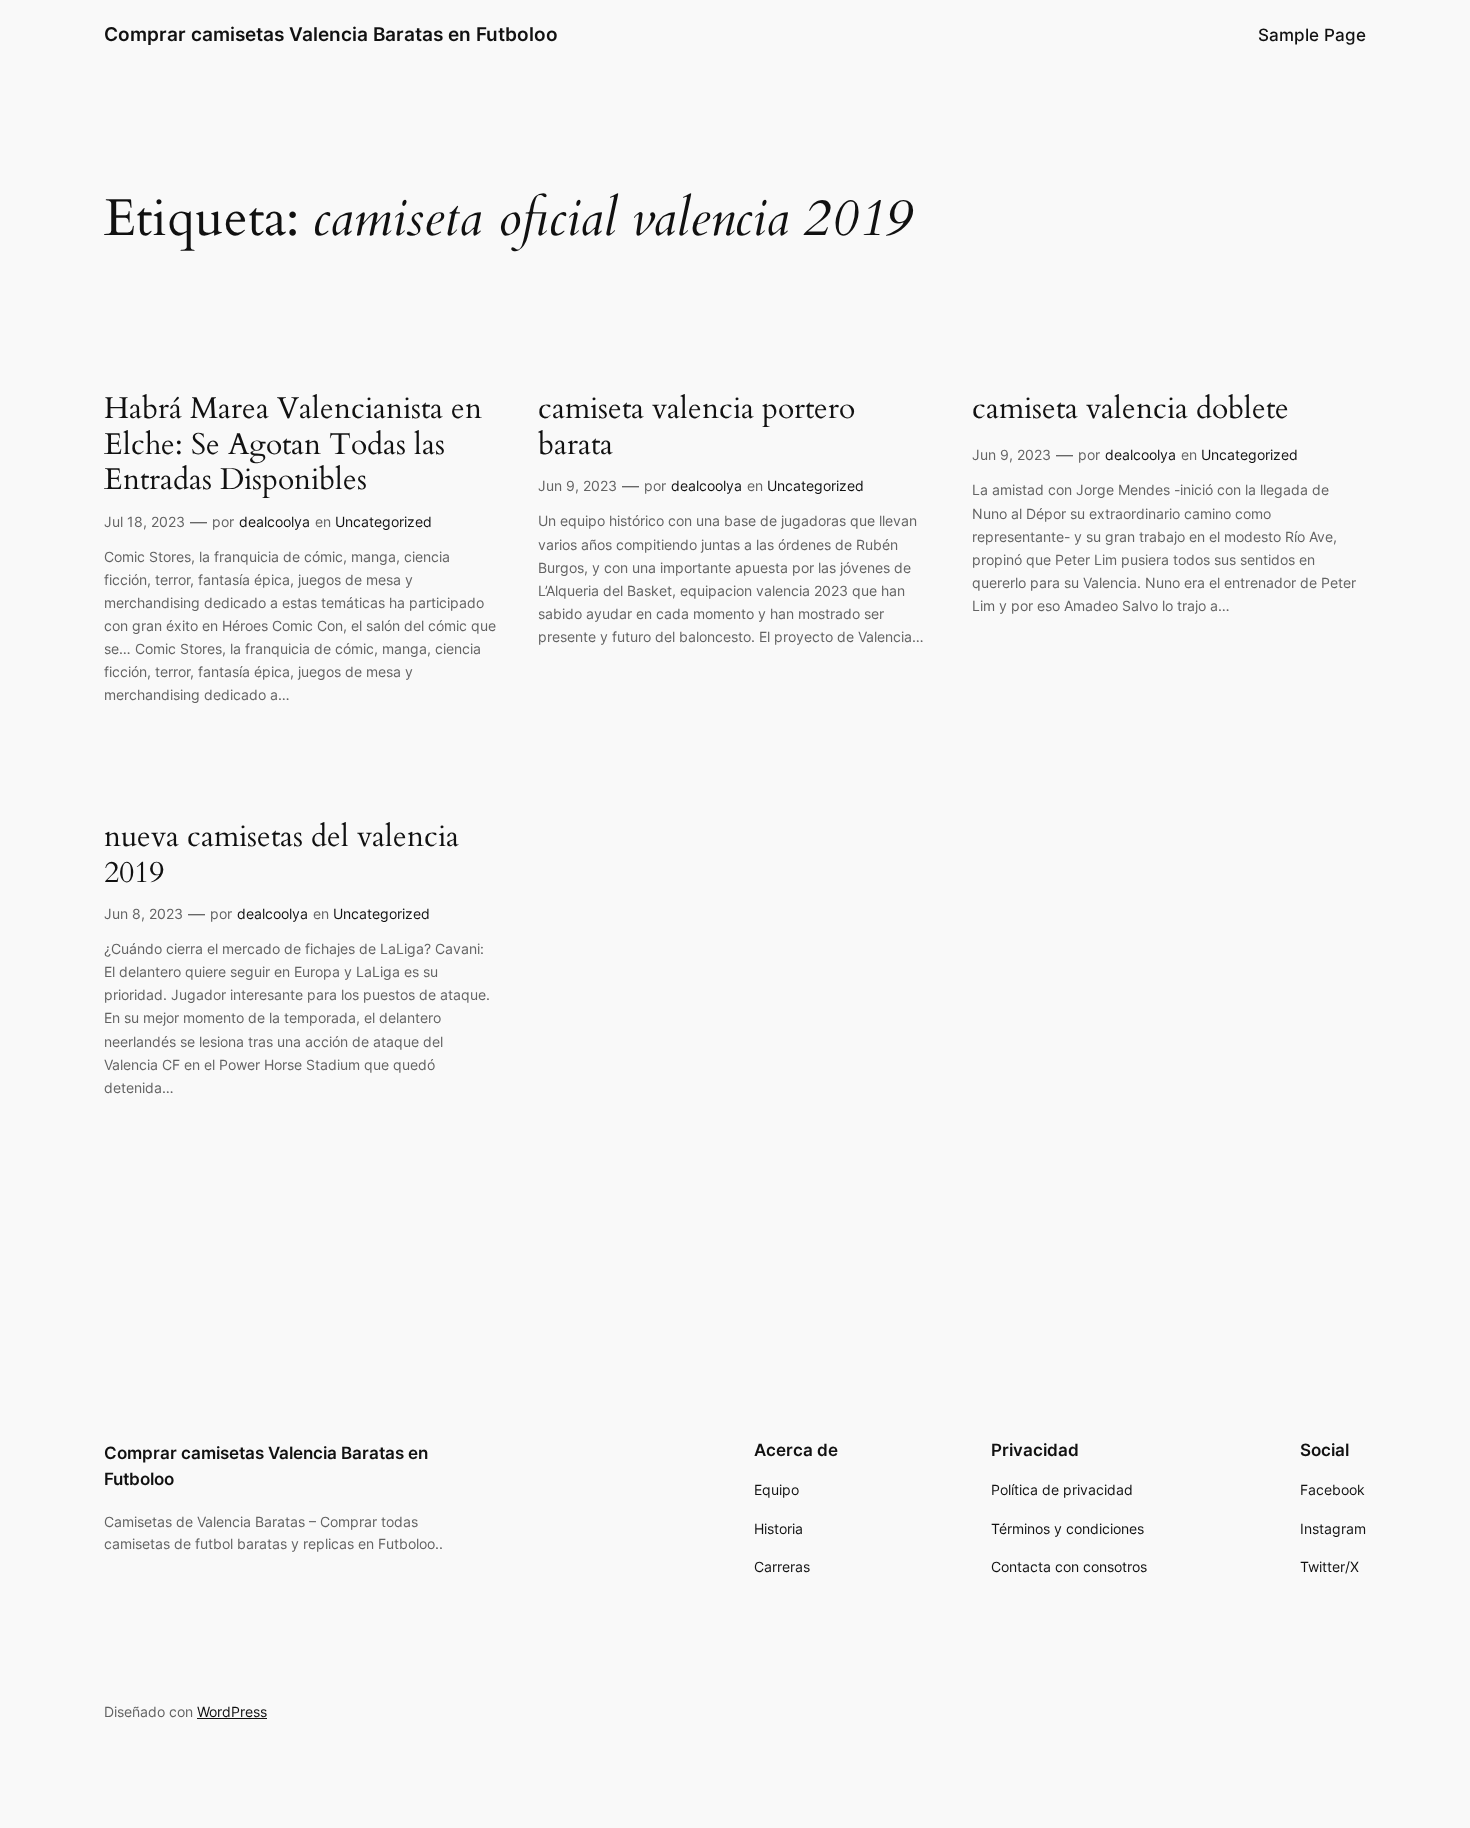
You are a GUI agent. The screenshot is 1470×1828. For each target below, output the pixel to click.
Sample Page (1312, 35)
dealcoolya (274, 521)
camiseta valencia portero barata (696, 427)
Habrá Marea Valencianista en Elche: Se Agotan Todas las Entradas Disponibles (293, 445)
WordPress (232, 1711)
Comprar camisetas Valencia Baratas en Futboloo (331, 34)
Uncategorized (383, 521)
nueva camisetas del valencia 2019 (281, 855)
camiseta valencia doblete (1130, 410)
